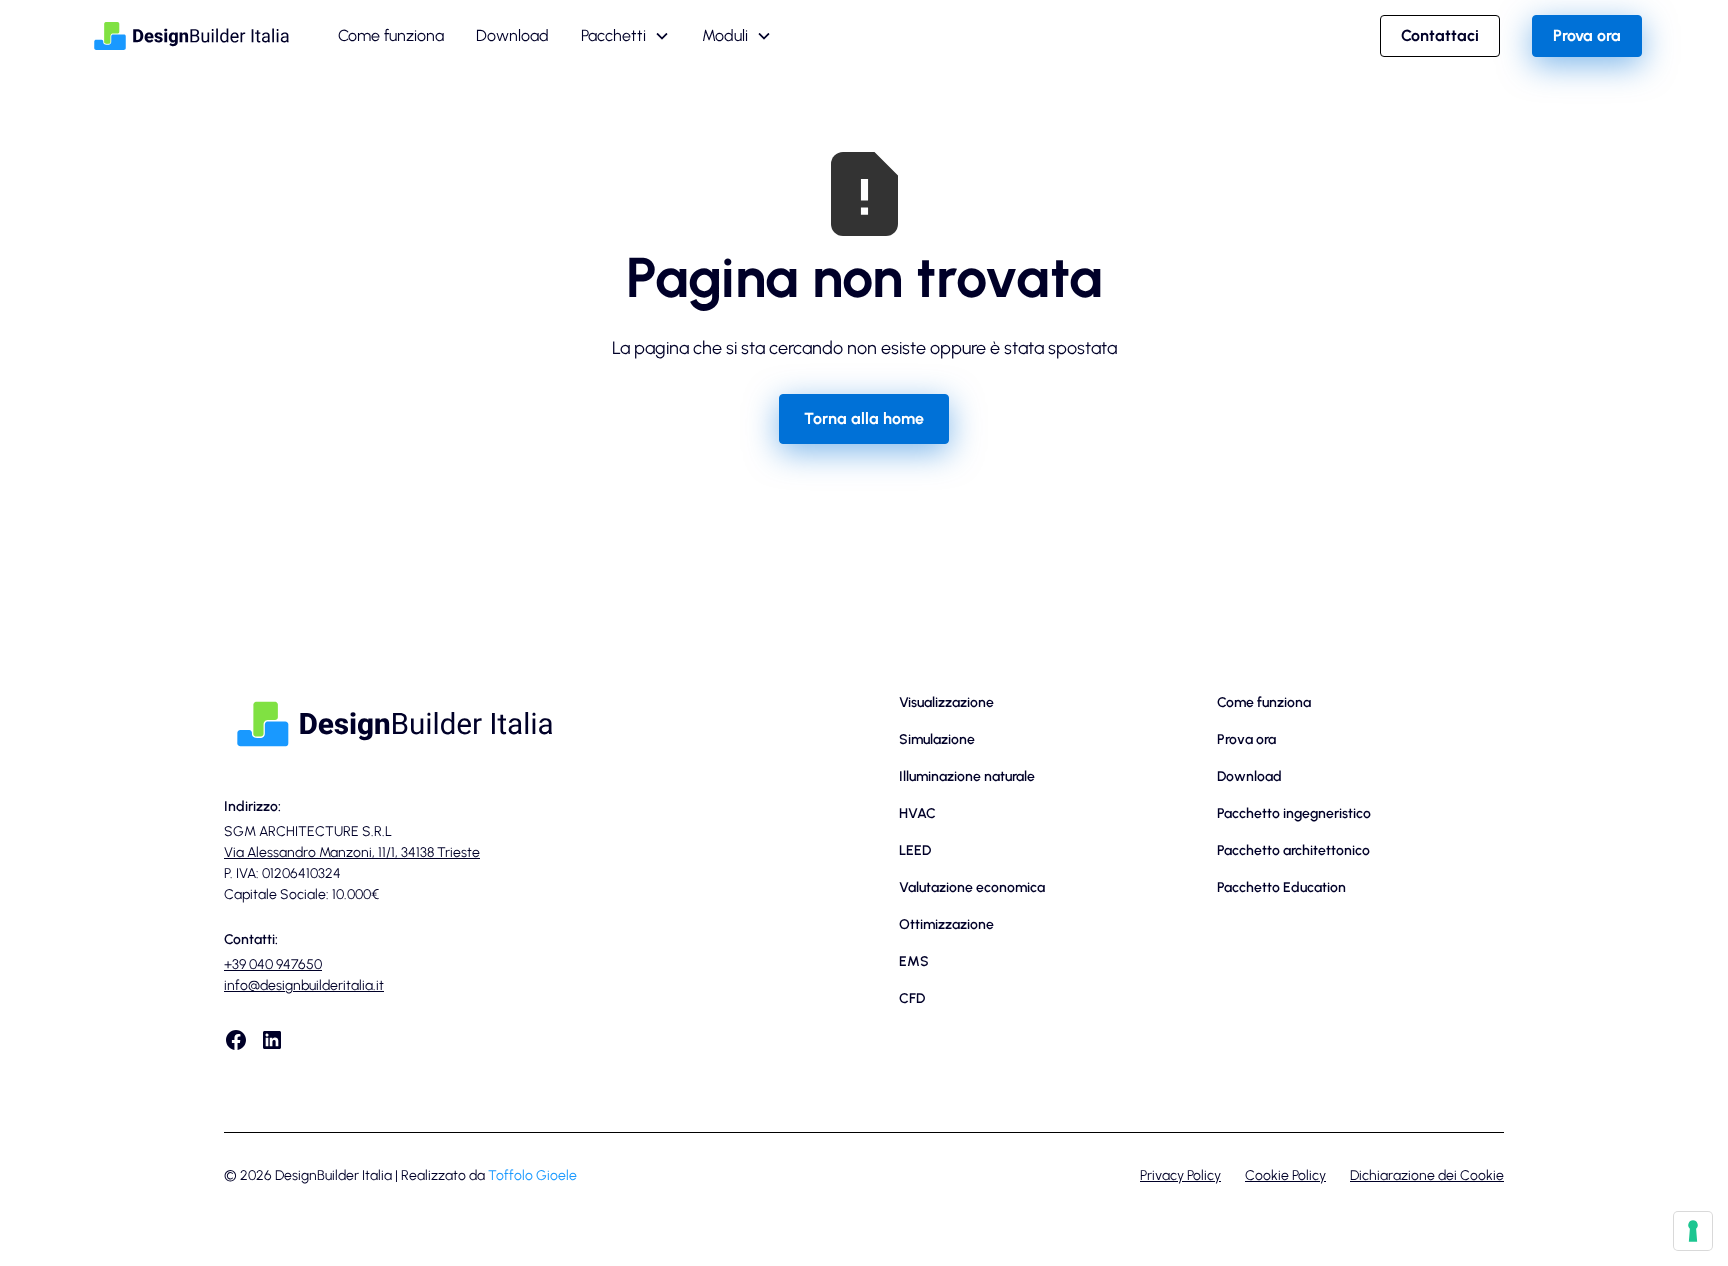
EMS (914, 961)
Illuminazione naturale (967, 776)
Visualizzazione (946, 702)
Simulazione (937, 739)
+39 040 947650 (273, 964)
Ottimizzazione (946, 924)
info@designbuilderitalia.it (304, 985)
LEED (915, 850)
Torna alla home (864, 418)
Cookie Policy (1285, 1175)
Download (512, 35)
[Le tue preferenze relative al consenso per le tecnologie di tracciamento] (1693, 1231)
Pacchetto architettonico (1293, 850)
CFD (912, 998)
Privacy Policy (1180, 1175)
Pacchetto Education (1281, 887)
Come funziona (391, 35)
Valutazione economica (972, 887)
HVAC (917, 813)
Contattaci (1440, 35)
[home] (192, 35)
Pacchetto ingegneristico (1294, 813)
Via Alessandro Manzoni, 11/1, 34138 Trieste (352, 852)
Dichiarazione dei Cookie (1427, 1175)
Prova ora (1587, 35)
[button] (625, 36)
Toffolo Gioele (532, 1175)
